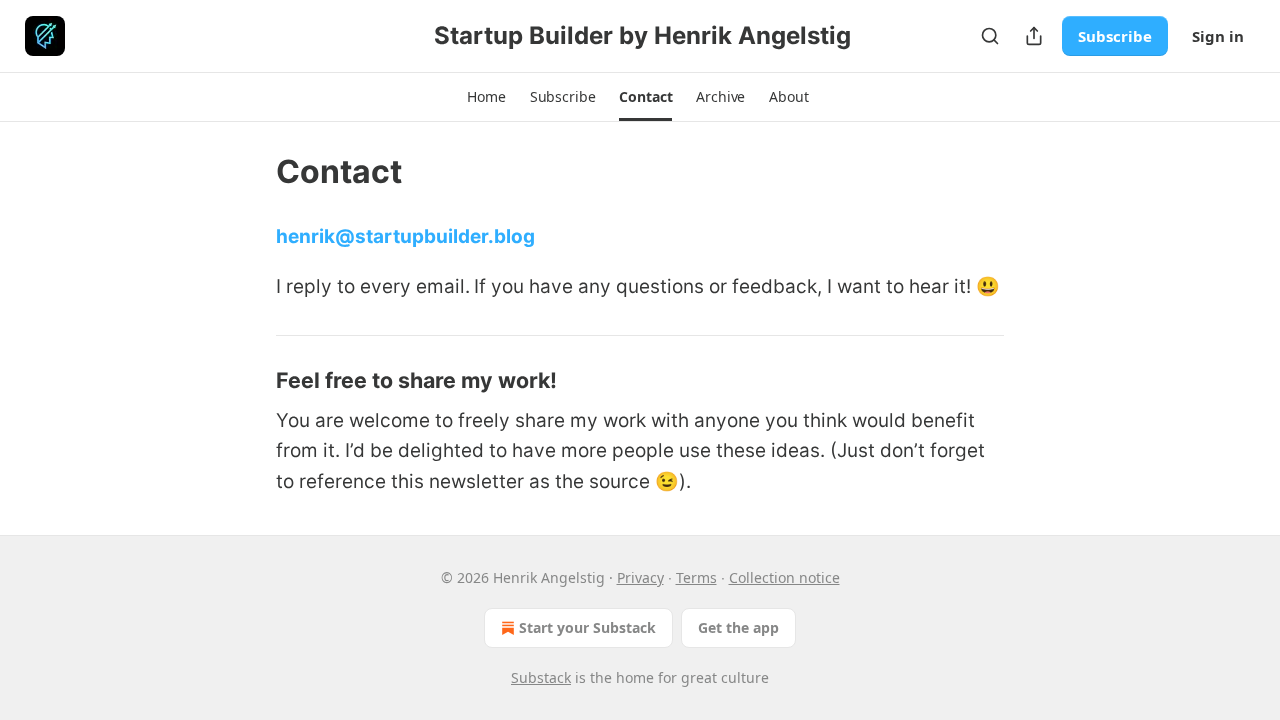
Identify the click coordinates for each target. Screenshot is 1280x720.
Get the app (738, 627)
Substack (541, 677)
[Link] (248, 380)
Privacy (640, 577)
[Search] (990, 36)
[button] (486, 97)
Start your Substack (587, 627)
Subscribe (1115, 36)
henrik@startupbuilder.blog (405, 236)
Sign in (1218, 36)
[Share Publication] (1034, 36)
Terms (696, 577)
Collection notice (784, 577)
